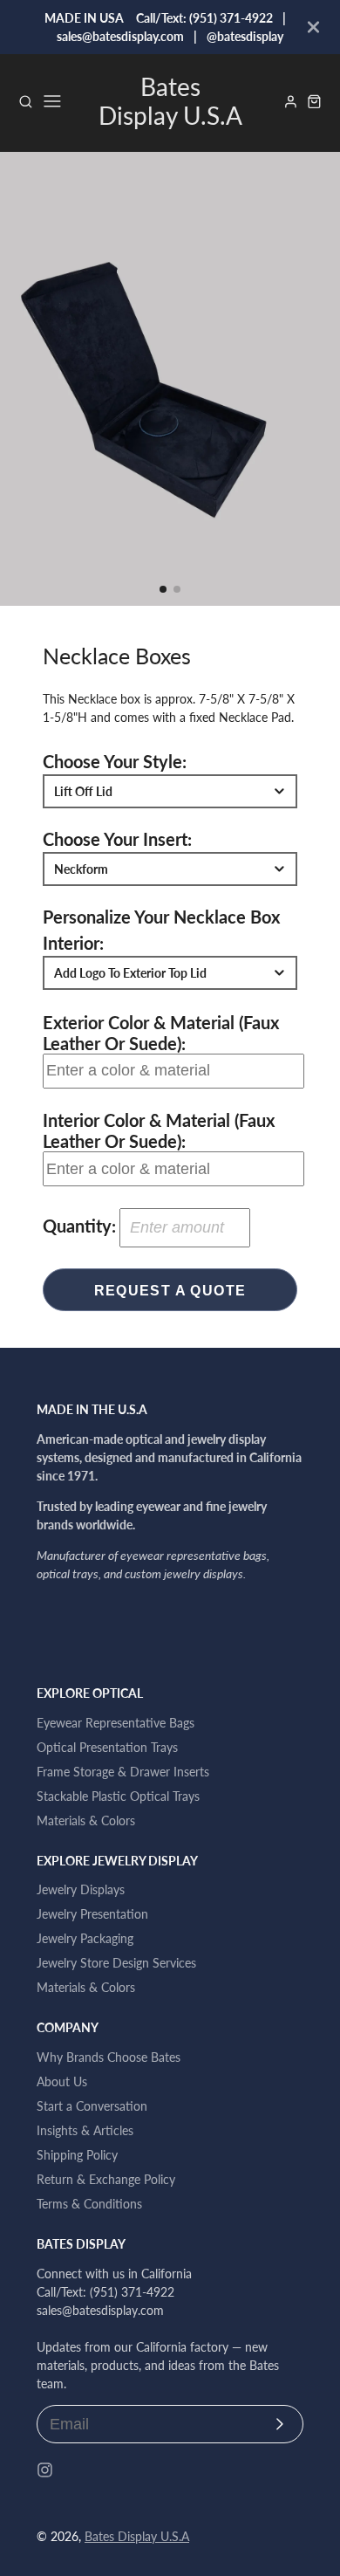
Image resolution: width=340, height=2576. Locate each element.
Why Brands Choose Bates (109, 2057)
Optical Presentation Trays (107, 1747)
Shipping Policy (77, 2155)
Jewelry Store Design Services (116, 1963)
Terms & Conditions (89, 2204)
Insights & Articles (85, 2130)
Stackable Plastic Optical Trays (118, 1796)
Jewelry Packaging (85, 1938)
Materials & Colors (86, 1820)
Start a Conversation (92, 2106)
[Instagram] (45, 2470)
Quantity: (79, 1226)
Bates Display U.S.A (137, 2536)
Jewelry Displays (81, 1889)
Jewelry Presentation (92, 1914)
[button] (163, 589)
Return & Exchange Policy (106, 2179)
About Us (62, 2081)
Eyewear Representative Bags (116, 1723)
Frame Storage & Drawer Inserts (123, 1772)
